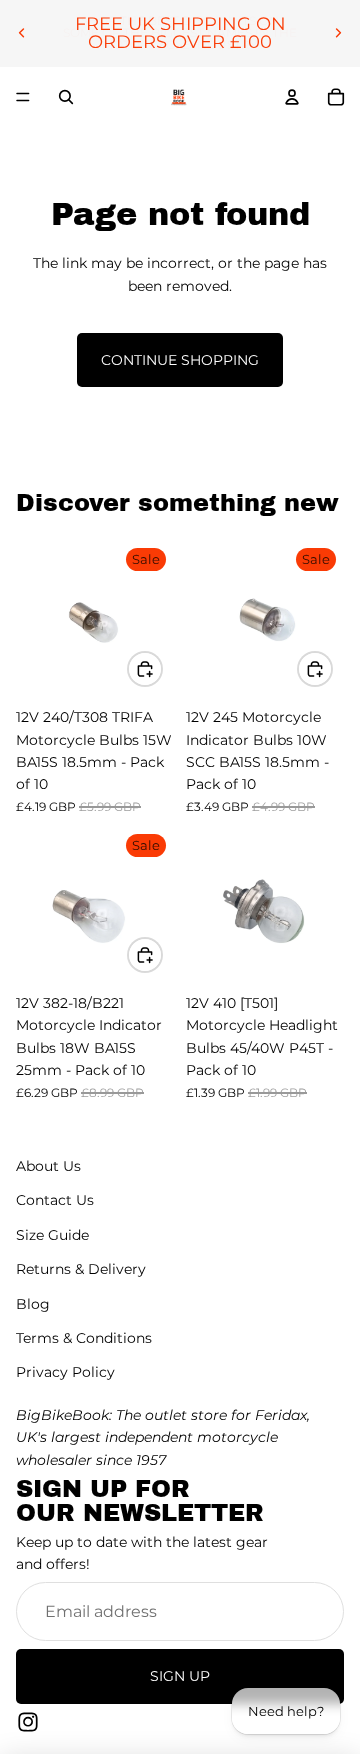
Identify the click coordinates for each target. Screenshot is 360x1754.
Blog (33, 1303)
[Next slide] (338, 33)
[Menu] (23, 97)
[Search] (66, 97)
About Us (48, 1166)
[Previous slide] (22, 33)
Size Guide (52, 1234)
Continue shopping (180, 360)
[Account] (292, 97)
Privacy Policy (65, 1372)
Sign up (180, 1676)
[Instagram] (28, 1721)
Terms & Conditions (84, 1338)
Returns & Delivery (81, 1269)
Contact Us (55, 1200)
